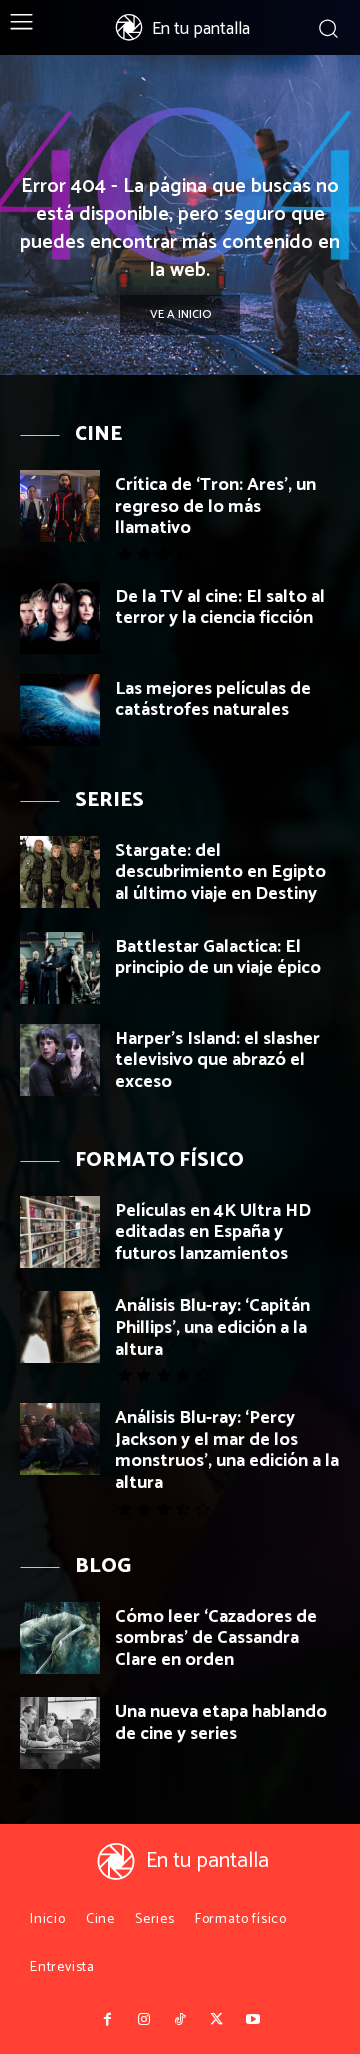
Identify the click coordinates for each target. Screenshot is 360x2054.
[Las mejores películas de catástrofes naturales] (60, 710)
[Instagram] (143, 2020)
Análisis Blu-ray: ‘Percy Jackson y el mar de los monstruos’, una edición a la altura (227, 1450)
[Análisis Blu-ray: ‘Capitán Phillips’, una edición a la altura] (60, 1327)
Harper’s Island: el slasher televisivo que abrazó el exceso (217, 1060)
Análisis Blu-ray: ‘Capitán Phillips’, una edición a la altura (212, 1327)
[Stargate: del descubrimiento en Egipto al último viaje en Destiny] (60, 872)
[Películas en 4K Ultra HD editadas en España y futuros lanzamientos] (60, 1232)
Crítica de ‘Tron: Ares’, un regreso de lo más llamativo (215, 506)
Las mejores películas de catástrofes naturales (213, 700)
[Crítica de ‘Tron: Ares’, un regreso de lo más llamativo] (60, 506)
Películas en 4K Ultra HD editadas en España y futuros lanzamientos (213, 1232)
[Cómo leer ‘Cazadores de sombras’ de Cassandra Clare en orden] (60, 1638)
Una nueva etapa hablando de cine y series (221, 1723)
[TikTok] (180, 2020)
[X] (216, 2020)
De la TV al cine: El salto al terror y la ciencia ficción (220, 608)
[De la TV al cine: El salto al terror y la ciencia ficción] (60, 618)
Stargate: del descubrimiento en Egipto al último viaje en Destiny (220, 872)
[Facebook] (107, 2020)
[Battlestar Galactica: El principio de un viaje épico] (60, 968)
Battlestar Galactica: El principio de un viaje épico (218, 958)
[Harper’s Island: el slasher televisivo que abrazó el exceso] (60, 1060)
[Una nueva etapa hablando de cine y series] (60, 1733)
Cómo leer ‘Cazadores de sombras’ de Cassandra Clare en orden (216, 1638)
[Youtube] (253, 2020)
